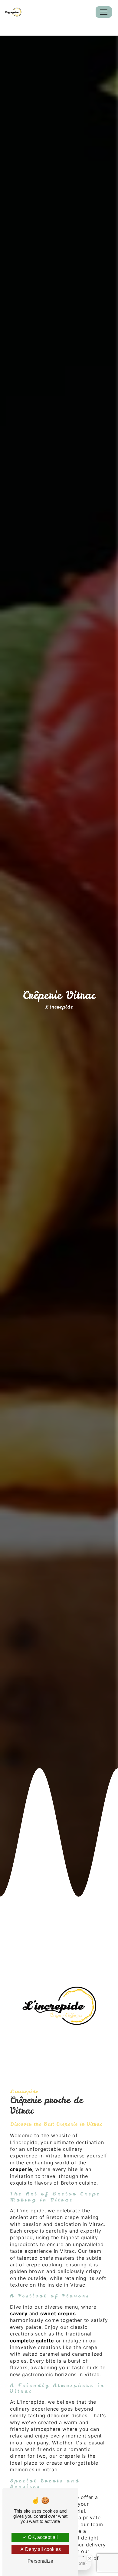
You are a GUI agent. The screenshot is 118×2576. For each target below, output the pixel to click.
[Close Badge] (90, 2558)
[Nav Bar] (104, 12)
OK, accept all (42, 2537)
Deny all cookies (42, 2549)
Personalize (40, 2561)
